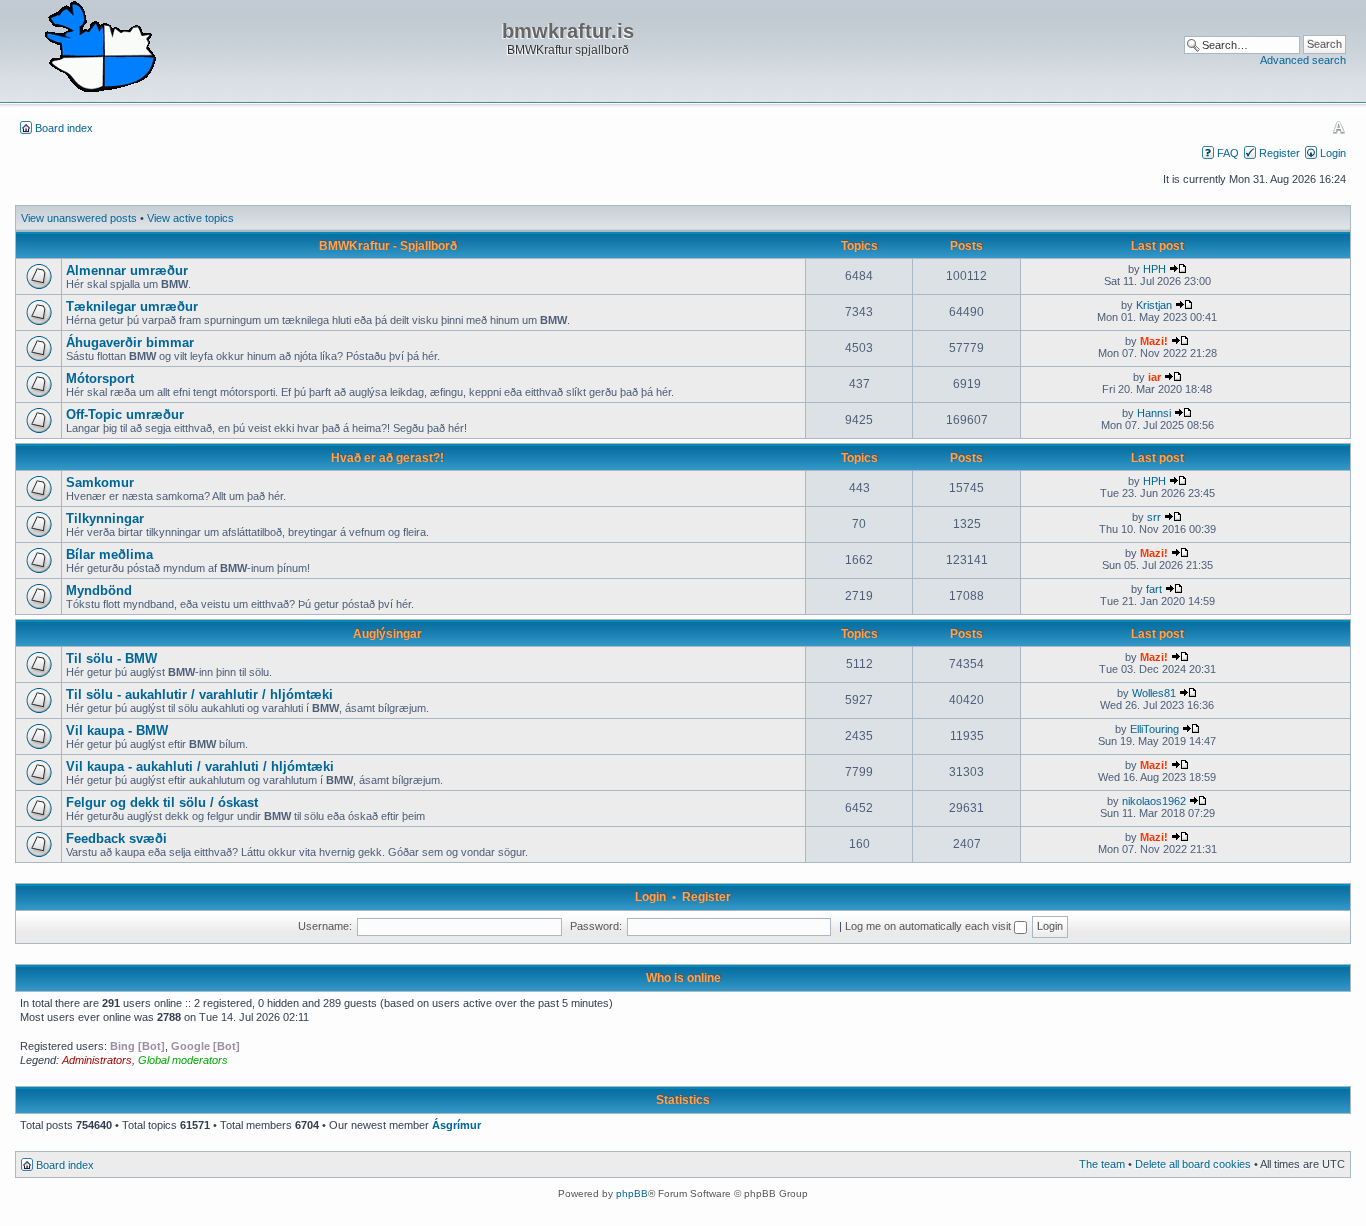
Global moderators (183, 1060)
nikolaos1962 (1154, 801)
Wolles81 (1154, 693)
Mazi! (1154, 341)
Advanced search (1303, 60)
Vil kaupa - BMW (117, 730)
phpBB (632, 1193)
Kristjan (1154, 305)
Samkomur (100, 482)
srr (1154, 517)
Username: (325, 926)
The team (1102, 1164)
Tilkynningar (105, 518)
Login (1333, 153)
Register (1279, 153)
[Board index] (100, 48)
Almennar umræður (127, 270)
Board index (64, 128)
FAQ (1228, 153)
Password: (596, 926)
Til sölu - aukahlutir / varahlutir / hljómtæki (199, 694)
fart (1154, 589)
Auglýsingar (387, 634)
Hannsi (1154, 413)
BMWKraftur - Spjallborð (388, 246)
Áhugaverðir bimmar (130, 342)
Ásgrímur (456, 1125)
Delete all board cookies (1193, 1164)
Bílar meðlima (109, 554)
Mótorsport (100, 378)
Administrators (97, 1060)
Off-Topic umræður (125, 414)
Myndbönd (99, 590)
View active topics (190, 218)
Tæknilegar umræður (132, 306)
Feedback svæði (116, 838)
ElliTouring (1154, 729)
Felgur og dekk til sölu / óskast (162, 802)
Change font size (1338, 127)
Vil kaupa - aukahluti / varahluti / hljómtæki (200, 766)
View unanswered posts (79, 218)
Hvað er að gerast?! (387, 458)
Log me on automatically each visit (929, 926)
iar (1154, 377)
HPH (1154, 269)
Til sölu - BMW (111, 658)
